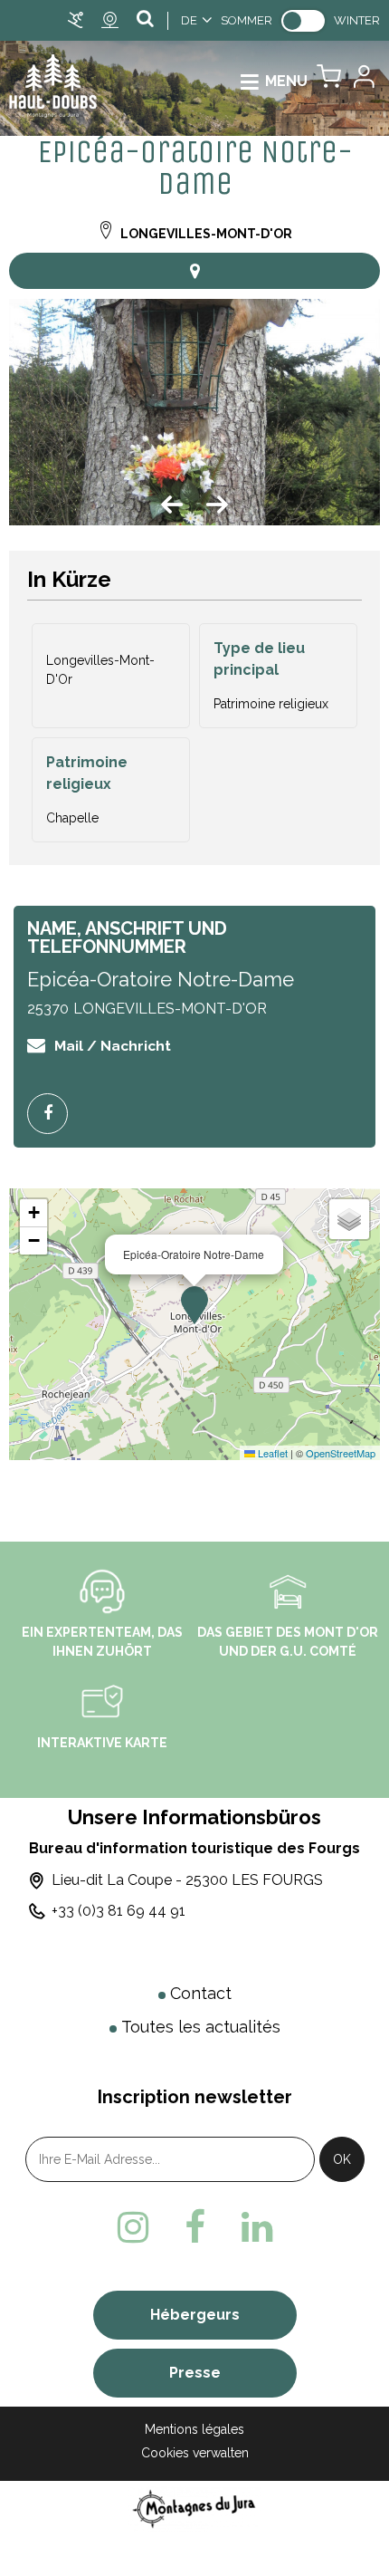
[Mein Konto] (363, 81)
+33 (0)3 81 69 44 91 (119, 1911)
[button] (329, 81)
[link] (303, 21)
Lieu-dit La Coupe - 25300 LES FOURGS (187, 1880)
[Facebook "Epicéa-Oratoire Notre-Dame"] (54, 1114)
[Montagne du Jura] (195, 2508)
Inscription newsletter (195, 2097)
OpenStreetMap (341, 1453)
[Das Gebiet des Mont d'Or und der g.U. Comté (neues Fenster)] (288, 1591)
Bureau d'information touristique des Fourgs (194, 1848)
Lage (194, 271)
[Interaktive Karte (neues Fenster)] (102, 1701)
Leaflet (271, 1453)
